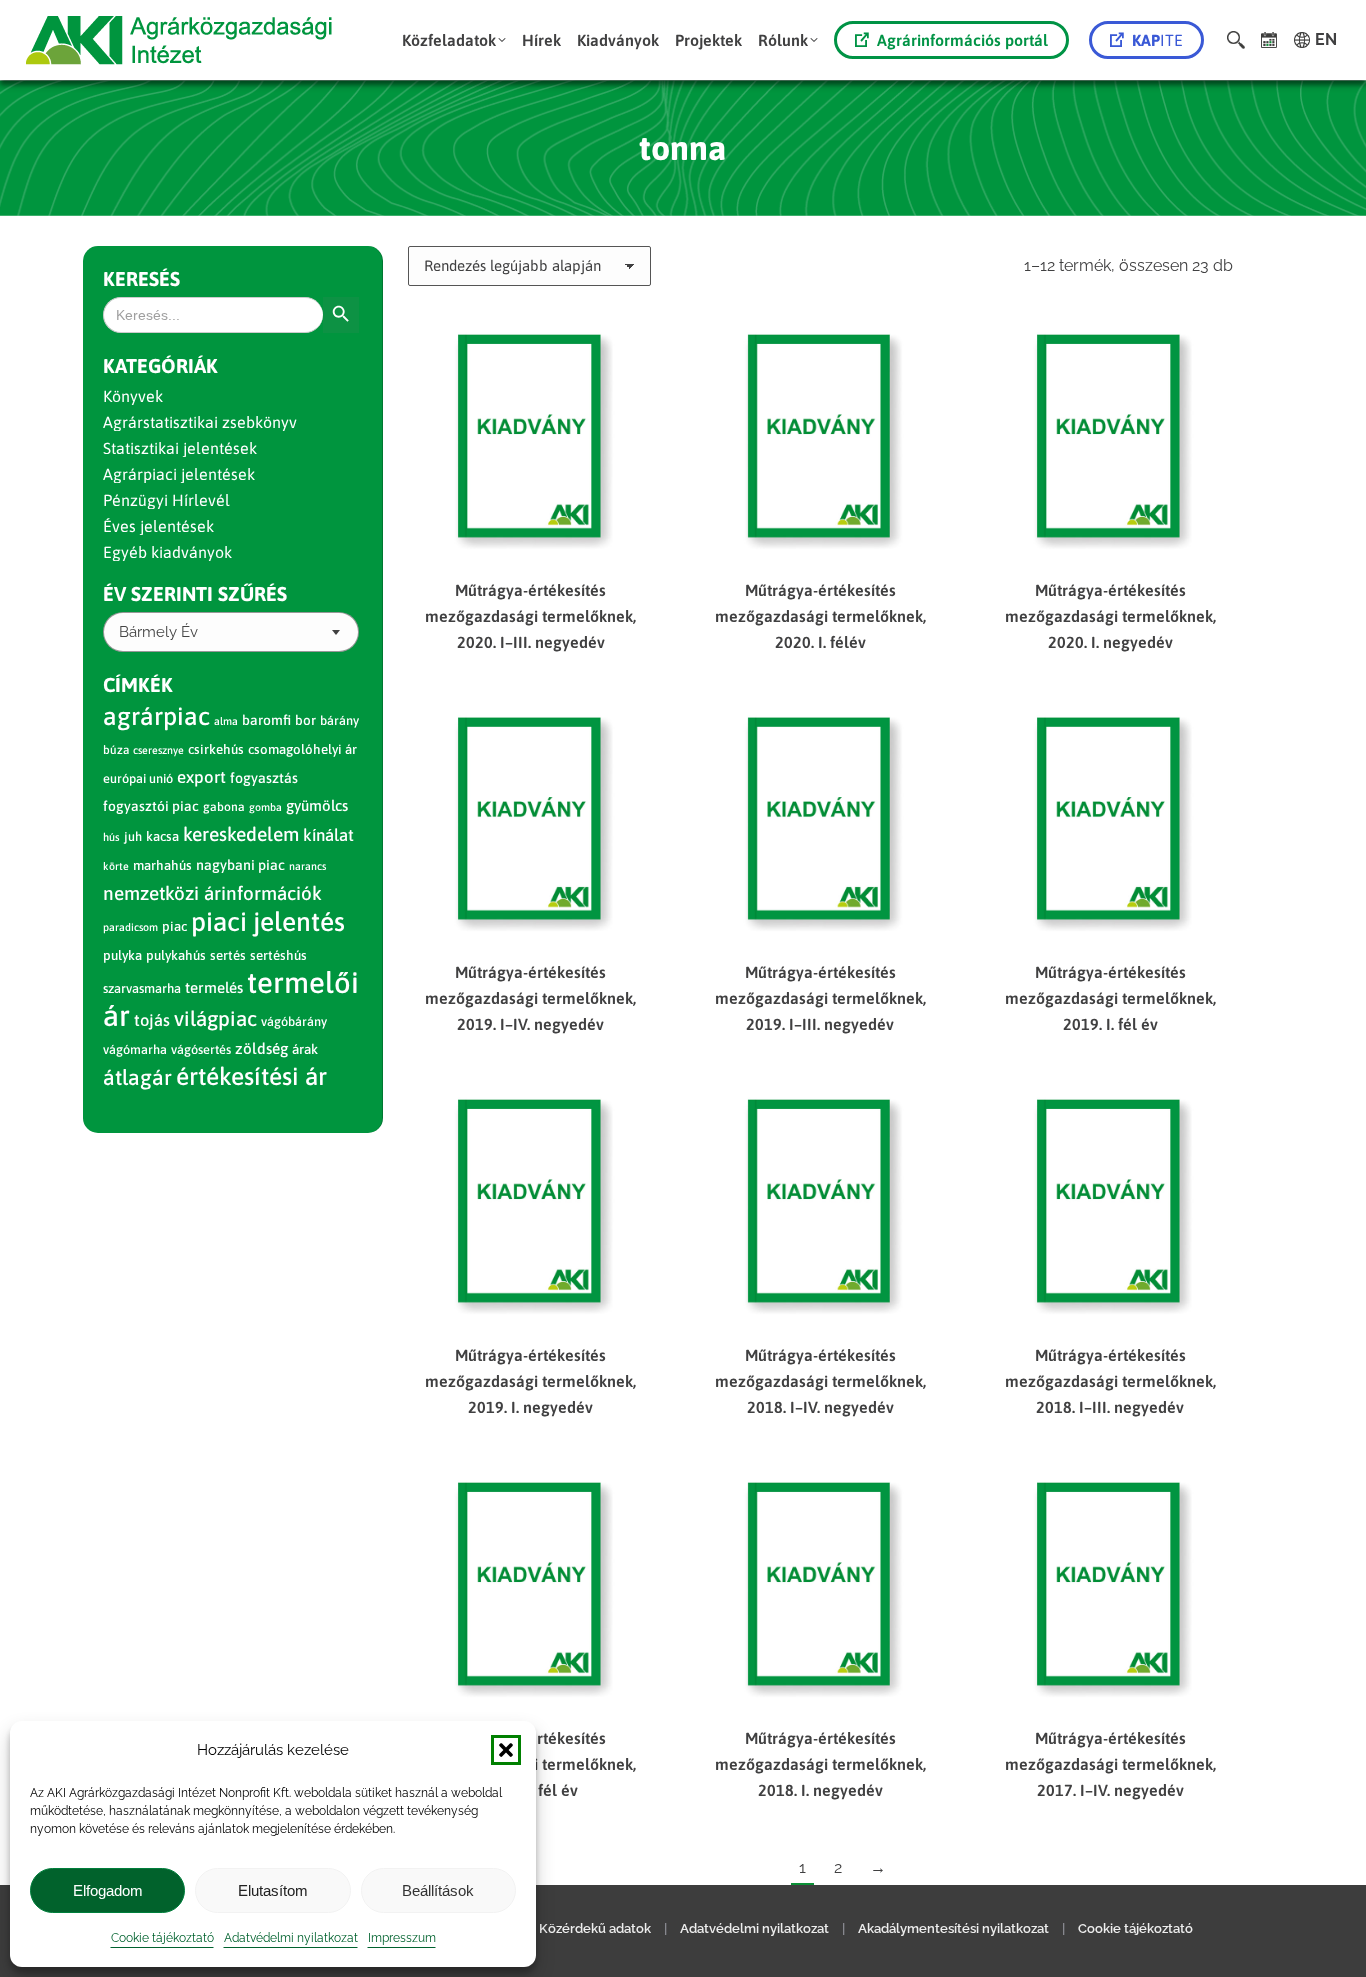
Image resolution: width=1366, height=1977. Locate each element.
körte (116, 866)
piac (174, 926)
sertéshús (278, 955)
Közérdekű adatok (595, 1928)
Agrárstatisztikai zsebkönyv (200, 422)
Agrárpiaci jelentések (179, 474)
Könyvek (133, 396)
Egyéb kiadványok (167, 552)
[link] (1269, 40)
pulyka (122, 955)
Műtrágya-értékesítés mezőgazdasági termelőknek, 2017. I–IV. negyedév (1110, 1764)
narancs (307, 866)
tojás (152, 1020)
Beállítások (438, 1890)
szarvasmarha (142, 988)
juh (133, 836)
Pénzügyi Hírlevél (166, 500)
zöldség (261, 1048)
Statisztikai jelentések (180, 448)
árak (305, 1049)
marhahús (162, 865)
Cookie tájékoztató (162, 1938)
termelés (214, 987)
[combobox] (231, 632)
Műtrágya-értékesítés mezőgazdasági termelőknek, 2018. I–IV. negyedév (820, 1381)
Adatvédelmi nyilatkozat (291, 1938)
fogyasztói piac (151, 806)
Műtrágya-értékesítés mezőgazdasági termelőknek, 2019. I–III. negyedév (820, 998)
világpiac (215, 1018)
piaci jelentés (268, 921)
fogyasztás (264, 778)
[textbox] (158, 632)
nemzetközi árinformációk (212, 893)
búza (116, 750)
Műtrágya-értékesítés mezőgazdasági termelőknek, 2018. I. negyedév (820, 1764)
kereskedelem (241, 834)
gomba (265, 807)
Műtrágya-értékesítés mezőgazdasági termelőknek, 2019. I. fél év (1110, 998)
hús (111, 837)
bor (305, 720)
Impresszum (402, 1938)
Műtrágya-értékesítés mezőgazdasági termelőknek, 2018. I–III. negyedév (1110, 1381)
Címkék (138, 684)
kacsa (162, 836)
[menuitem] (454, 40)
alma (226, 721)
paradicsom (130, 927)
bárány (339, 720)
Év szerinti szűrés (195, 593)
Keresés (141, 278)
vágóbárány (294, 1021)
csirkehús (216, 749)
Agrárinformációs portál (962, 40)
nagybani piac (240, 865)
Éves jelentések (158, 526)
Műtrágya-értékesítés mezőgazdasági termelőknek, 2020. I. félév (820, 616)
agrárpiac (156, 716)
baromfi (266, 720)
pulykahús (176, 955)
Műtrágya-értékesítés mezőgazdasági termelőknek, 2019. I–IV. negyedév (530, 998)
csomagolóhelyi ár (302, 749)
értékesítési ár (251, 1076)
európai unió (138, 778)
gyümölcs (317, 805)
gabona (224, 807)
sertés (228, 955)
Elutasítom (273, 1890)
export (201, 777)
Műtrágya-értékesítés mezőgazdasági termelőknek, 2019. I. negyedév (530, 1381)
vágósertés (201, 1049)
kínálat (328, 835)
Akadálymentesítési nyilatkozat (953, 1928)
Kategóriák (160, 365)
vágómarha (135, 1049)
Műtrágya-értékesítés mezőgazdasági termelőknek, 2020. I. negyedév (1110, 616)
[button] (506, 1750)
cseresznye (158, 750)
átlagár (137, 1077)
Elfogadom (108, 1890)
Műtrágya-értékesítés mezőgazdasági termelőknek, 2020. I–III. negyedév (530, 616)
